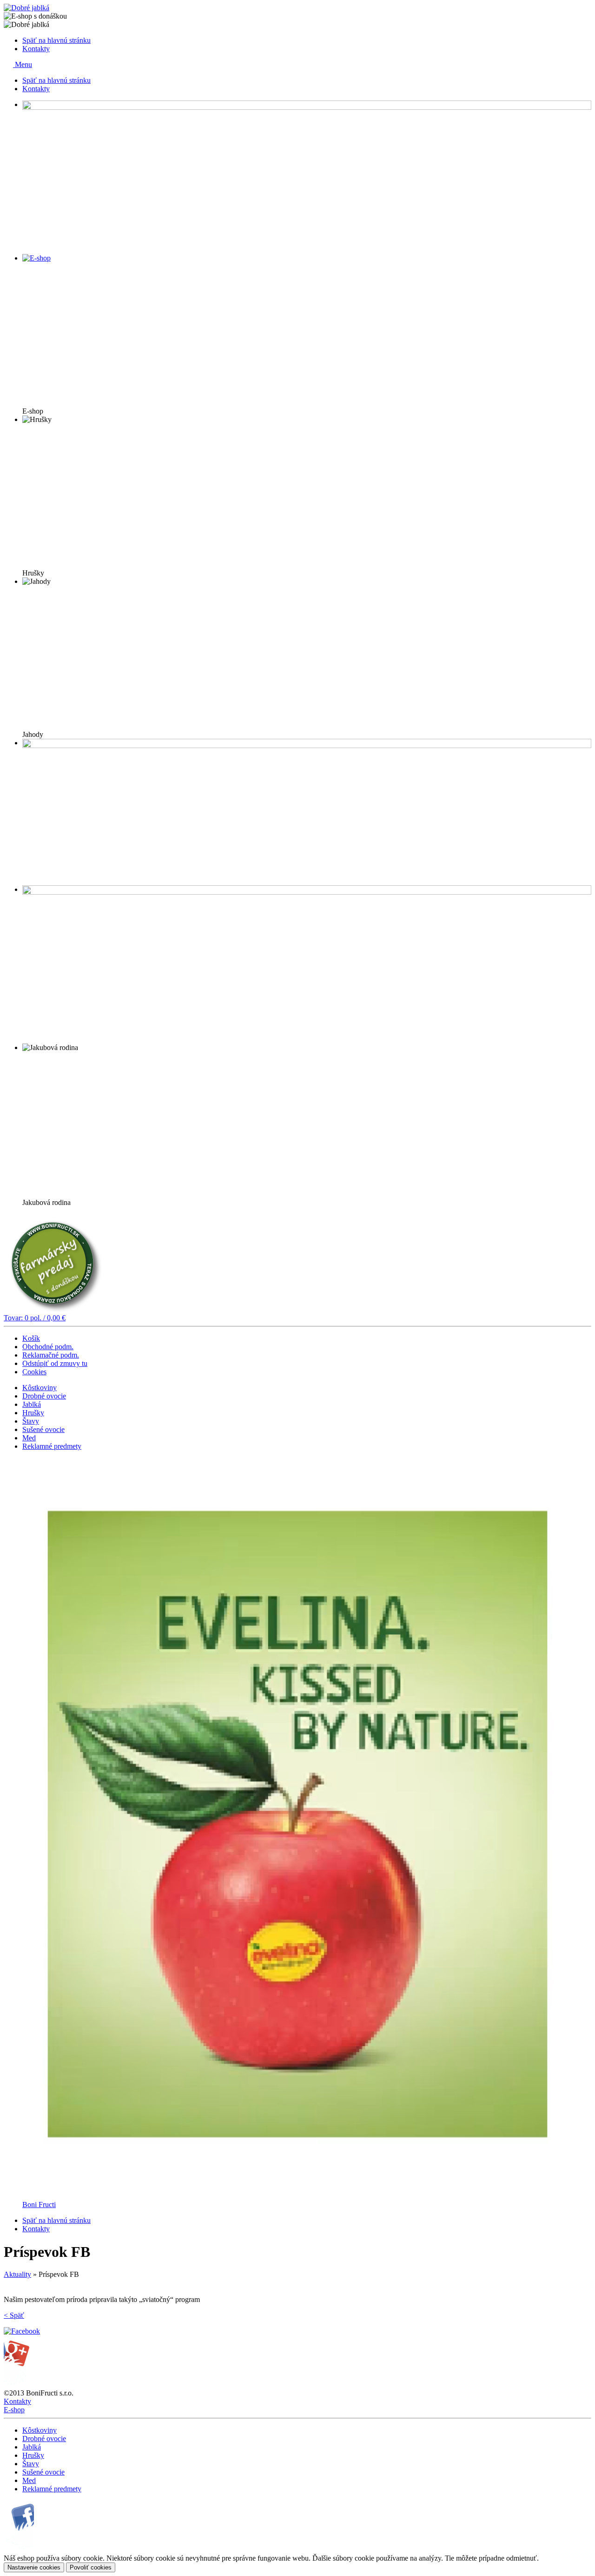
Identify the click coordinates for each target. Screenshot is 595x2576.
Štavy (31, 1421)
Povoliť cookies (91, 2567)
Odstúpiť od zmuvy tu (55, 1363)
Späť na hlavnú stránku (56, 40)
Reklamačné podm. (51, 1355)
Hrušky (33, 1413)
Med (29, 1438)
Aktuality (17, 2274)
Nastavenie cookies (34, 2567)
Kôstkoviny (40, 1388)
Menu (23, 64)
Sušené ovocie (43, 1429)
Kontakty (36, 49)
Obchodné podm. (48, 1347)
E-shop (14, 2410)
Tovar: (35, 1318)
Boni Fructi (39, 2205)
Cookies (34, 1372)
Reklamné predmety (52, 1446)
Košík (31, 1338)
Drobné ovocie (44, 1396)
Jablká (32, 1404)
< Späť (14, 2315)
